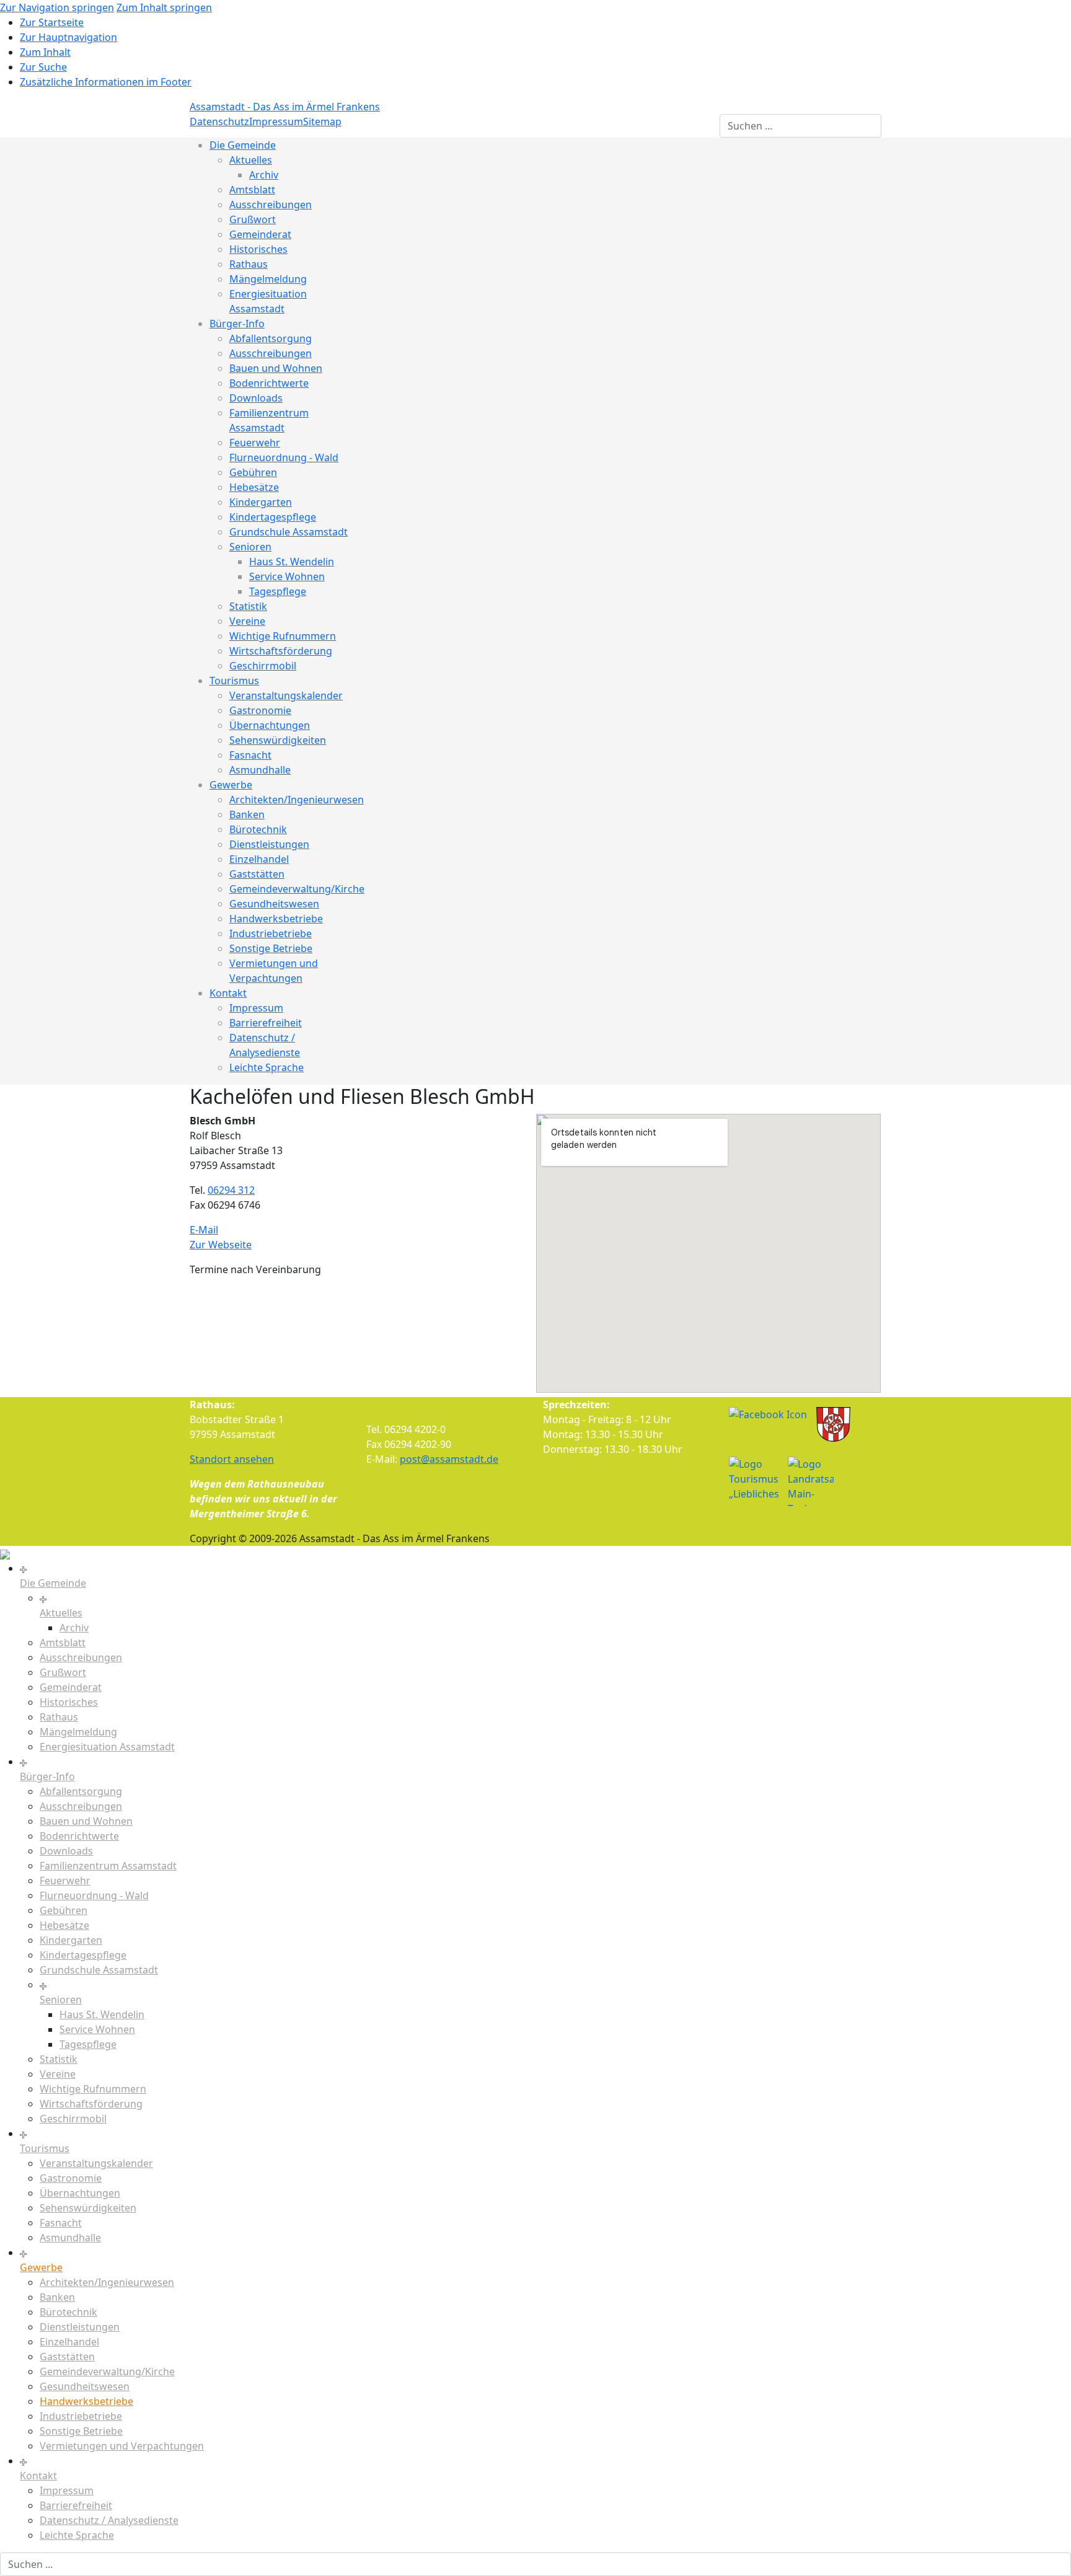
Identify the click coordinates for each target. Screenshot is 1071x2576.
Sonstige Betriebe (271, 948)
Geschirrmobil (263, 666)
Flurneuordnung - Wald (284, 457)
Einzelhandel (259, 859)
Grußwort (253, 219)
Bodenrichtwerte (269, 383)
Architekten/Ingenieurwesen (297, 800)
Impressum (276, 121)
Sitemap (322, 121)
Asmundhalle (260, 770)
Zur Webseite (221, 1245)
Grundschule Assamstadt (289, 532)
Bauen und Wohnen (276, 368)
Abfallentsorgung (271, 338)
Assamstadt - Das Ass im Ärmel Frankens (285, 107)
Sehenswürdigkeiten (278, 740)
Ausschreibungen (271, 205)
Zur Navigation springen (57, 7)
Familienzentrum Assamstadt (108, 1866)
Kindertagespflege (273, 517)
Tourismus (234, 681)
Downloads (256, 398)
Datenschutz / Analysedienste (109, 2520)
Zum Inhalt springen (164, 7)
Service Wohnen (287, 576)
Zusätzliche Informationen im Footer (106, 82)
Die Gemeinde (243, 145)
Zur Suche (43, 67)
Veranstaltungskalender (286, 695)
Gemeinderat (260, 234)
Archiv (264, 175)
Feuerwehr (255, 443)
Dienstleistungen (269, 844)
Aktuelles (251, 160)
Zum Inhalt (45, 52)
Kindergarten (261, 502)
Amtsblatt (252, 190)
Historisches (258, 249)
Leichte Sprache (267, 1067)
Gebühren (253, 472)
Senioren (250, 547)
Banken (247, 814)
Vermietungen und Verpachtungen (122, 2446)
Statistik (248, 606)
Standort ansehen (232, 1459)
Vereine (247, 621)
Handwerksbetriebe (276, 919)
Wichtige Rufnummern (283, 636)
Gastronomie (260, 710)
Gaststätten (257, 874)
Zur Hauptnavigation (68, 37)
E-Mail (204, 1230)
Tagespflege (278, 591)
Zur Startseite (52, 22)
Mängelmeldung (268, 279)
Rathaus (249, 264)
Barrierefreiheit (266, 1023)
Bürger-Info (237, 324)
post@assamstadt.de (449, 1459)
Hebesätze (254, 487)
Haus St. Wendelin (292, 562)
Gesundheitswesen (274, 904)
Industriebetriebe (271, 933)
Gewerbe (231, 785)
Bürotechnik (258, 829)
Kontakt (228, 993)
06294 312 (231, 1190)
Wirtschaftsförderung (281, 651)
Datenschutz (219, 121)
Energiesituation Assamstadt (107, 1747)
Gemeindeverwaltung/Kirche (297, 889)
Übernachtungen (270, 725)
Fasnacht (250, 755)
